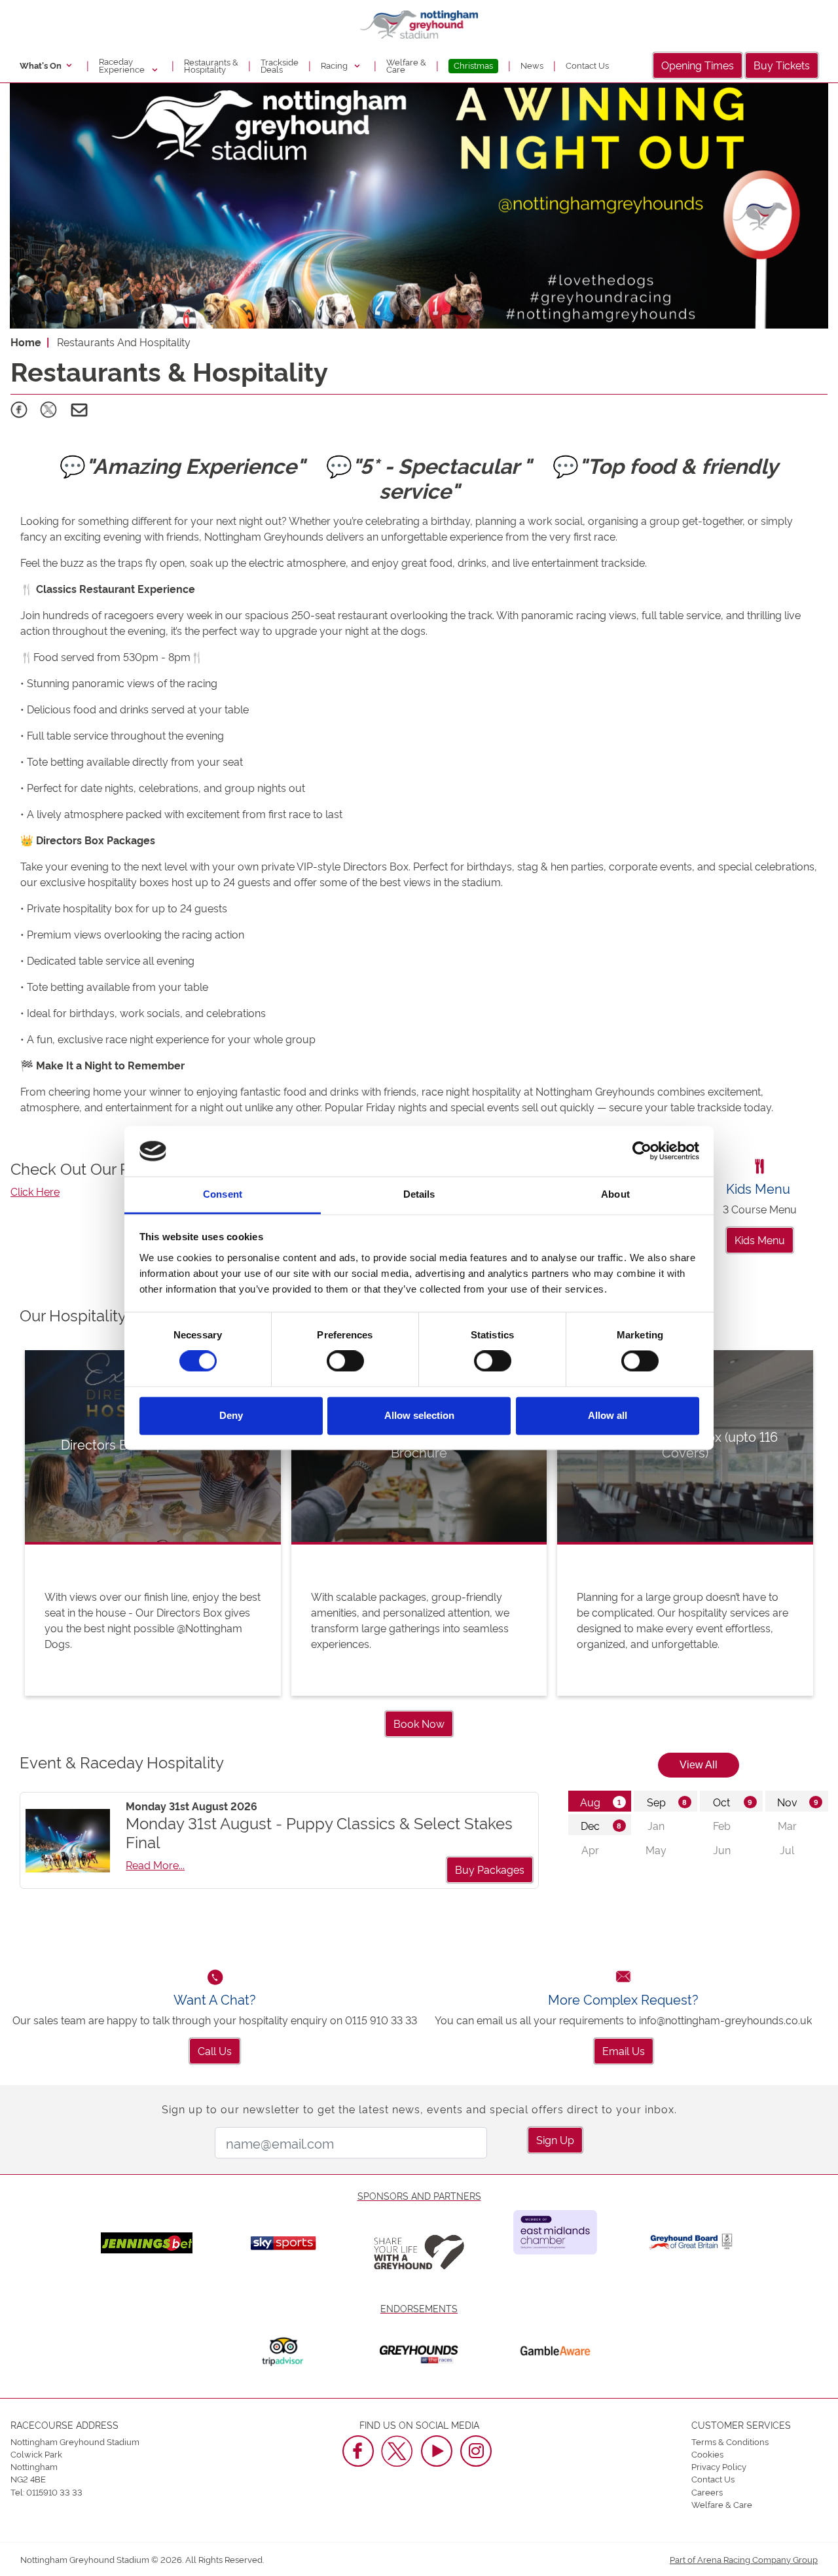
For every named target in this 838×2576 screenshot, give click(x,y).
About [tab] (615, 1194)
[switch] (345, 1361)
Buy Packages (490, 1869)
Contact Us (587, 65)
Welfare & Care (406, 65)
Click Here (35, 1191)
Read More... (155, 1865)
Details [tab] (419, 1194)
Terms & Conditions (730, 2441)
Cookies (707, 2454)
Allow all (608, 1415)
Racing (335, 65)
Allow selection (419, 1415)
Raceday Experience (123, 65)
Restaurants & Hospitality (211, 65)
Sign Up (555, 2139)
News (532, 65)
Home (26, 342)
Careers (707, 2492)
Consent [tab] (223, 1194)
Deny (231, 1415)
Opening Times (698, 65)
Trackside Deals (280, 65)
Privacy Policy (719, 2466)
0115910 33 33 (54, 2492)
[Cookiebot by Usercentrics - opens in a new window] (642, 1151)
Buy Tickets (782, 65)
